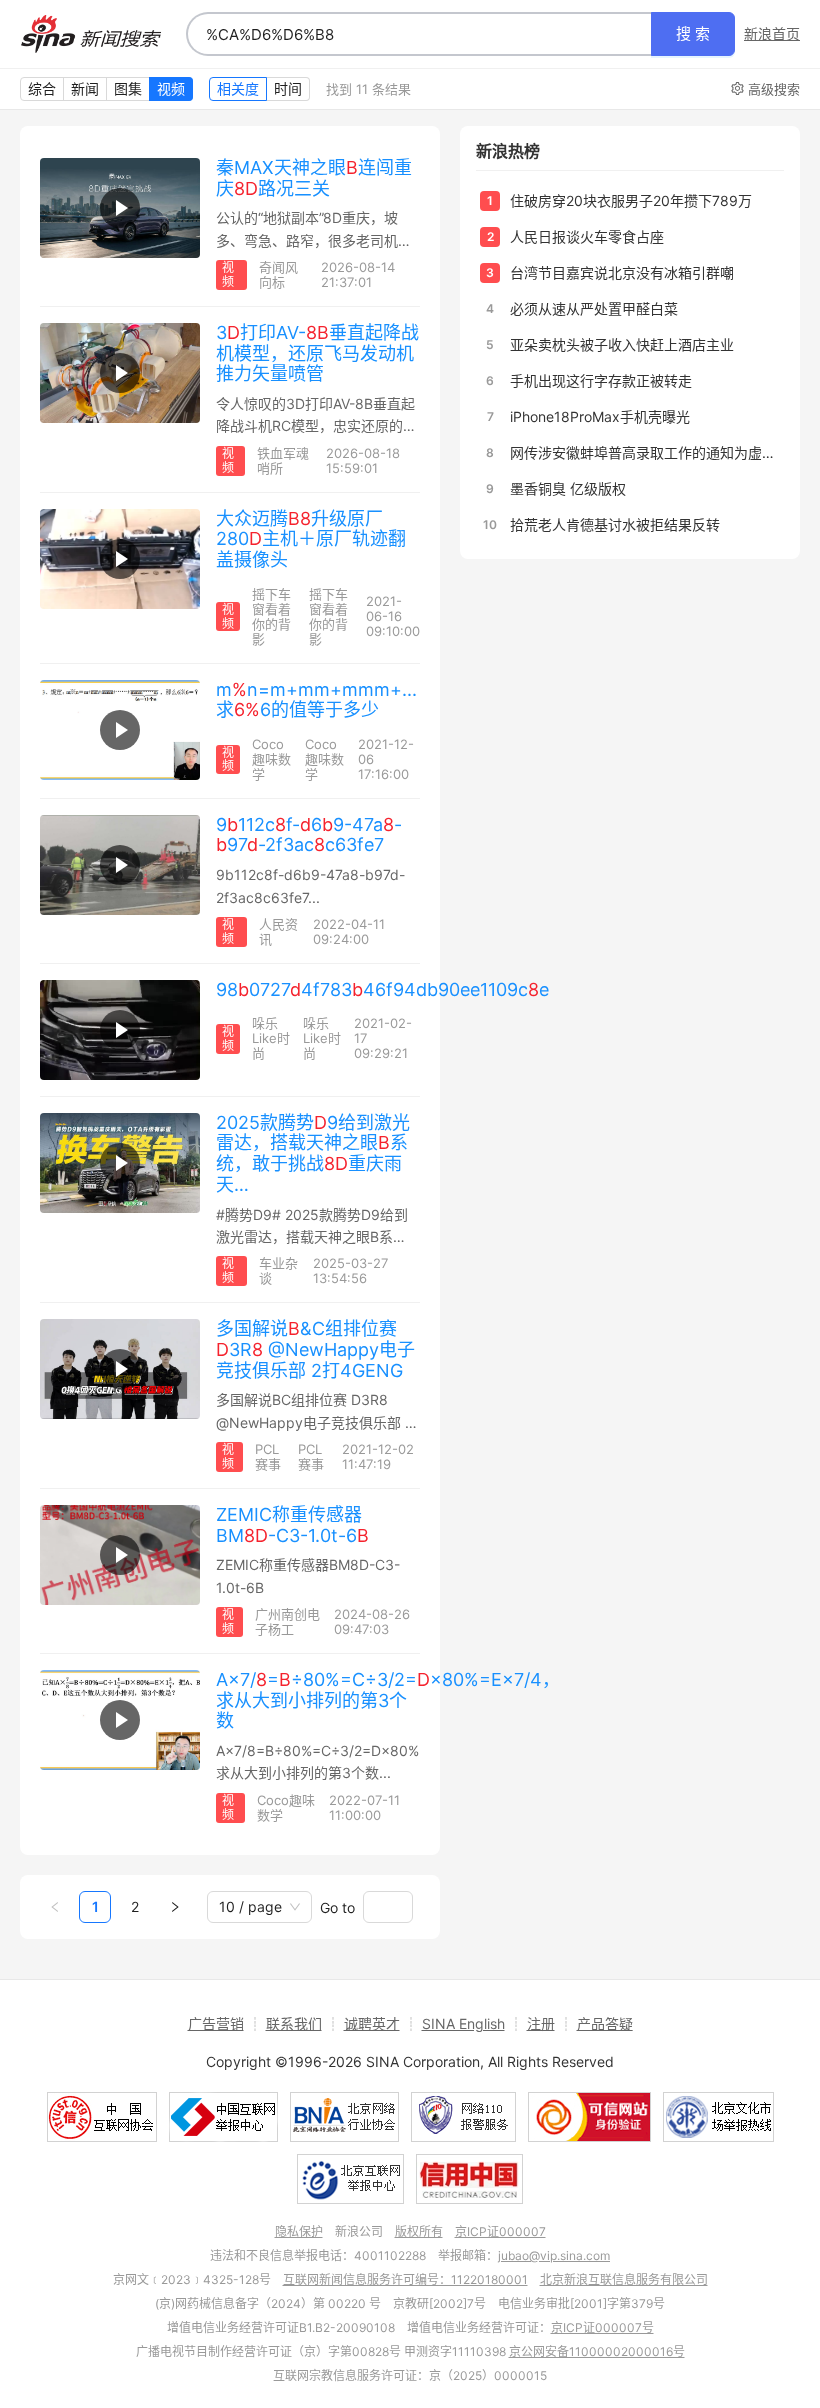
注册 (541, 2023)
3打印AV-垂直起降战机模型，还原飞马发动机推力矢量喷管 (317, 353)
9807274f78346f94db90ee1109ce (382, 989)
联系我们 (294, 2023)
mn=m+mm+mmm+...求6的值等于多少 (316, 700)
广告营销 (216, 2023)
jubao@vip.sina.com (554, 2255)
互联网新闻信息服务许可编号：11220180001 (405, 2279)
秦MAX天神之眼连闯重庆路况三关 (314, 178)
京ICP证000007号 (602, 2327)
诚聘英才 (372, 2023)
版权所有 (419, 2231)
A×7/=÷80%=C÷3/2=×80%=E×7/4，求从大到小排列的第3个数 (388, 1700)
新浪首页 (772, 34)
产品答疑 (605, 2023)
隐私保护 (299, 2231)
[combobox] (419, 34)
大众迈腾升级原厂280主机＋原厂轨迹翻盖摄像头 (311, 539)
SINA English (463, 2023)
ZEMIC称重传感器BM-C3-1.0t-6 (292, 1525)
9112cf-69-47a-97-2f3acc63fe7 (309, 835)
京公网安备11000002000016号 (597, 2351)
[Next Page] (175, 1907)
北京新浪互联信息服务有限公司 (624, 2279)
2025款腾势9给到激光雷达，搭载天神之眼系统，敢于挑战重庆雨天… (313, 1153)
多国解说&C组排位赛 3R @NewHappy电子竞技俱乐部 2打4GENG (315, 1349)
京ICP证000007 (500, 2231)
